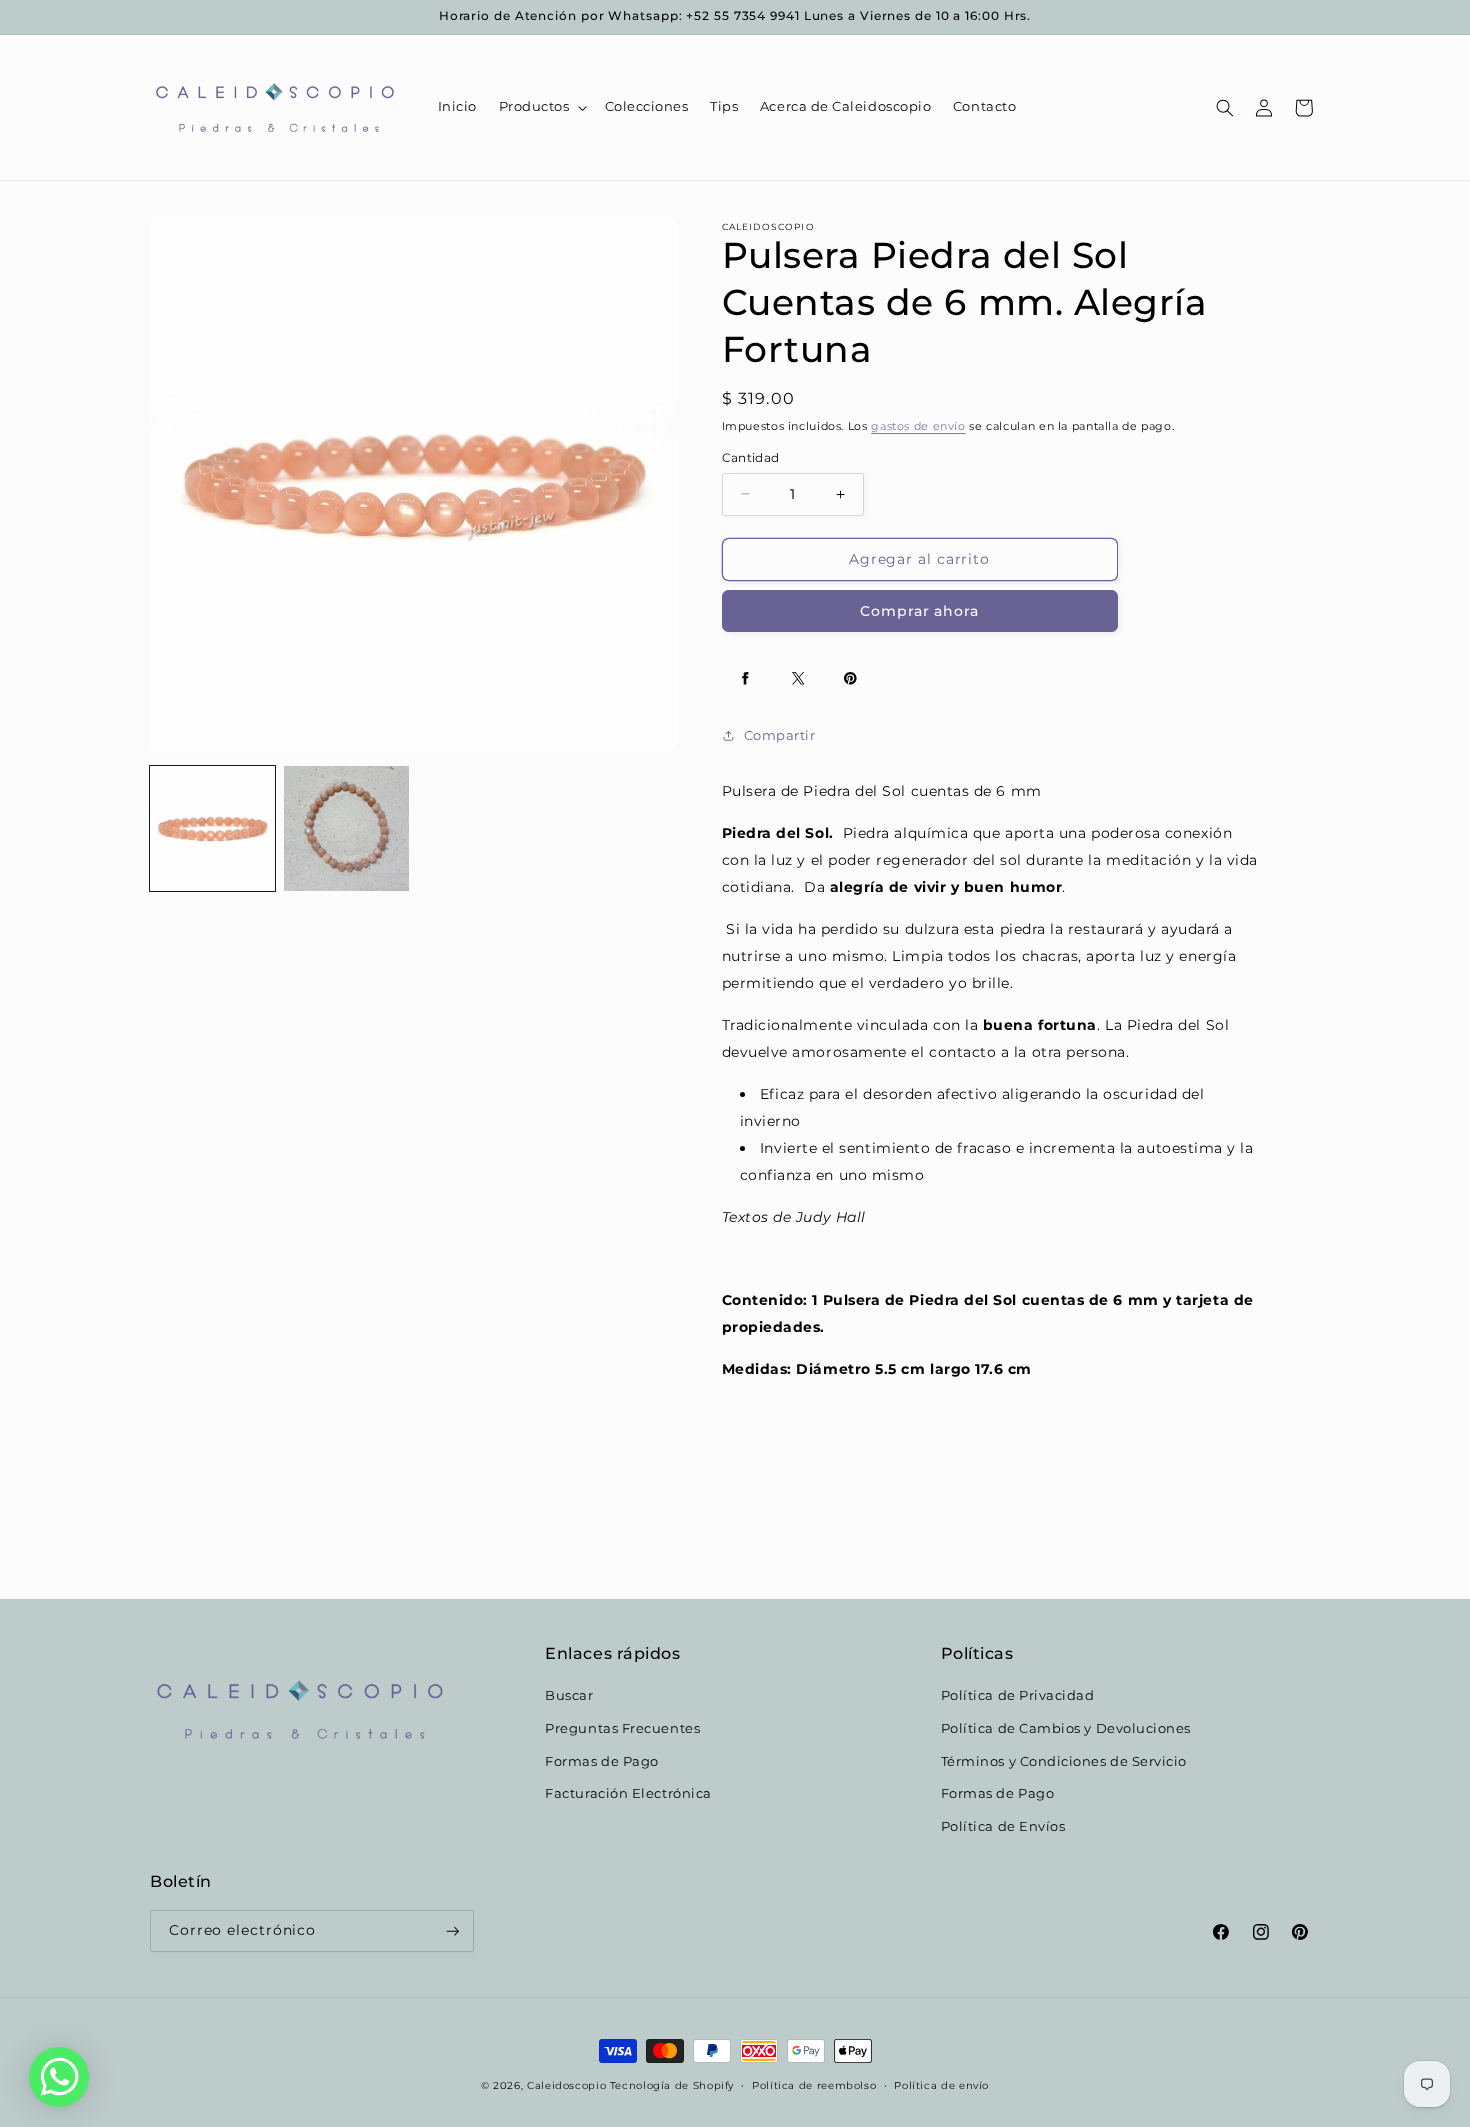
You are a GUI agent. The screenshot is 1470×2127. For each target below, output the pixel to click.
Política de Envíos (1003, 1826)
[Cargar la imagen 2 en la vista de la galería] (346, 828)
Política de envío (941, 2085)
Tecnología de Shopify (672, 2085)
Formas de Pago (602, 1761)
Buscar (569, 1695)
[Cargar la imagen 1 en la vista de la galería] (212, 828)
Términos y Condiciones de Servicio (1064, 1761)
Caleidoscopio (566, 2085)
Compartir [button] (780, 735)
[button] (541, 108)
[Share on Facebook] (746, 679)
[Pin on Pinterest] (851, 679)
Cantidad (751, 458)
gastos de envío (918, 426)
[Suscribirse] (453, 1931)
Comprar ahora (919, 611)
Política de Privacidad (1018, 1695)
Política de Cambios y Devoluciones (1066, 1728)
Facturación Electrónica (628, 1793)
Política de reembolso (814, 2085)
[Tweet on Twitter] (798, 679)
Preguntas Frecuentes (622, 1728)
